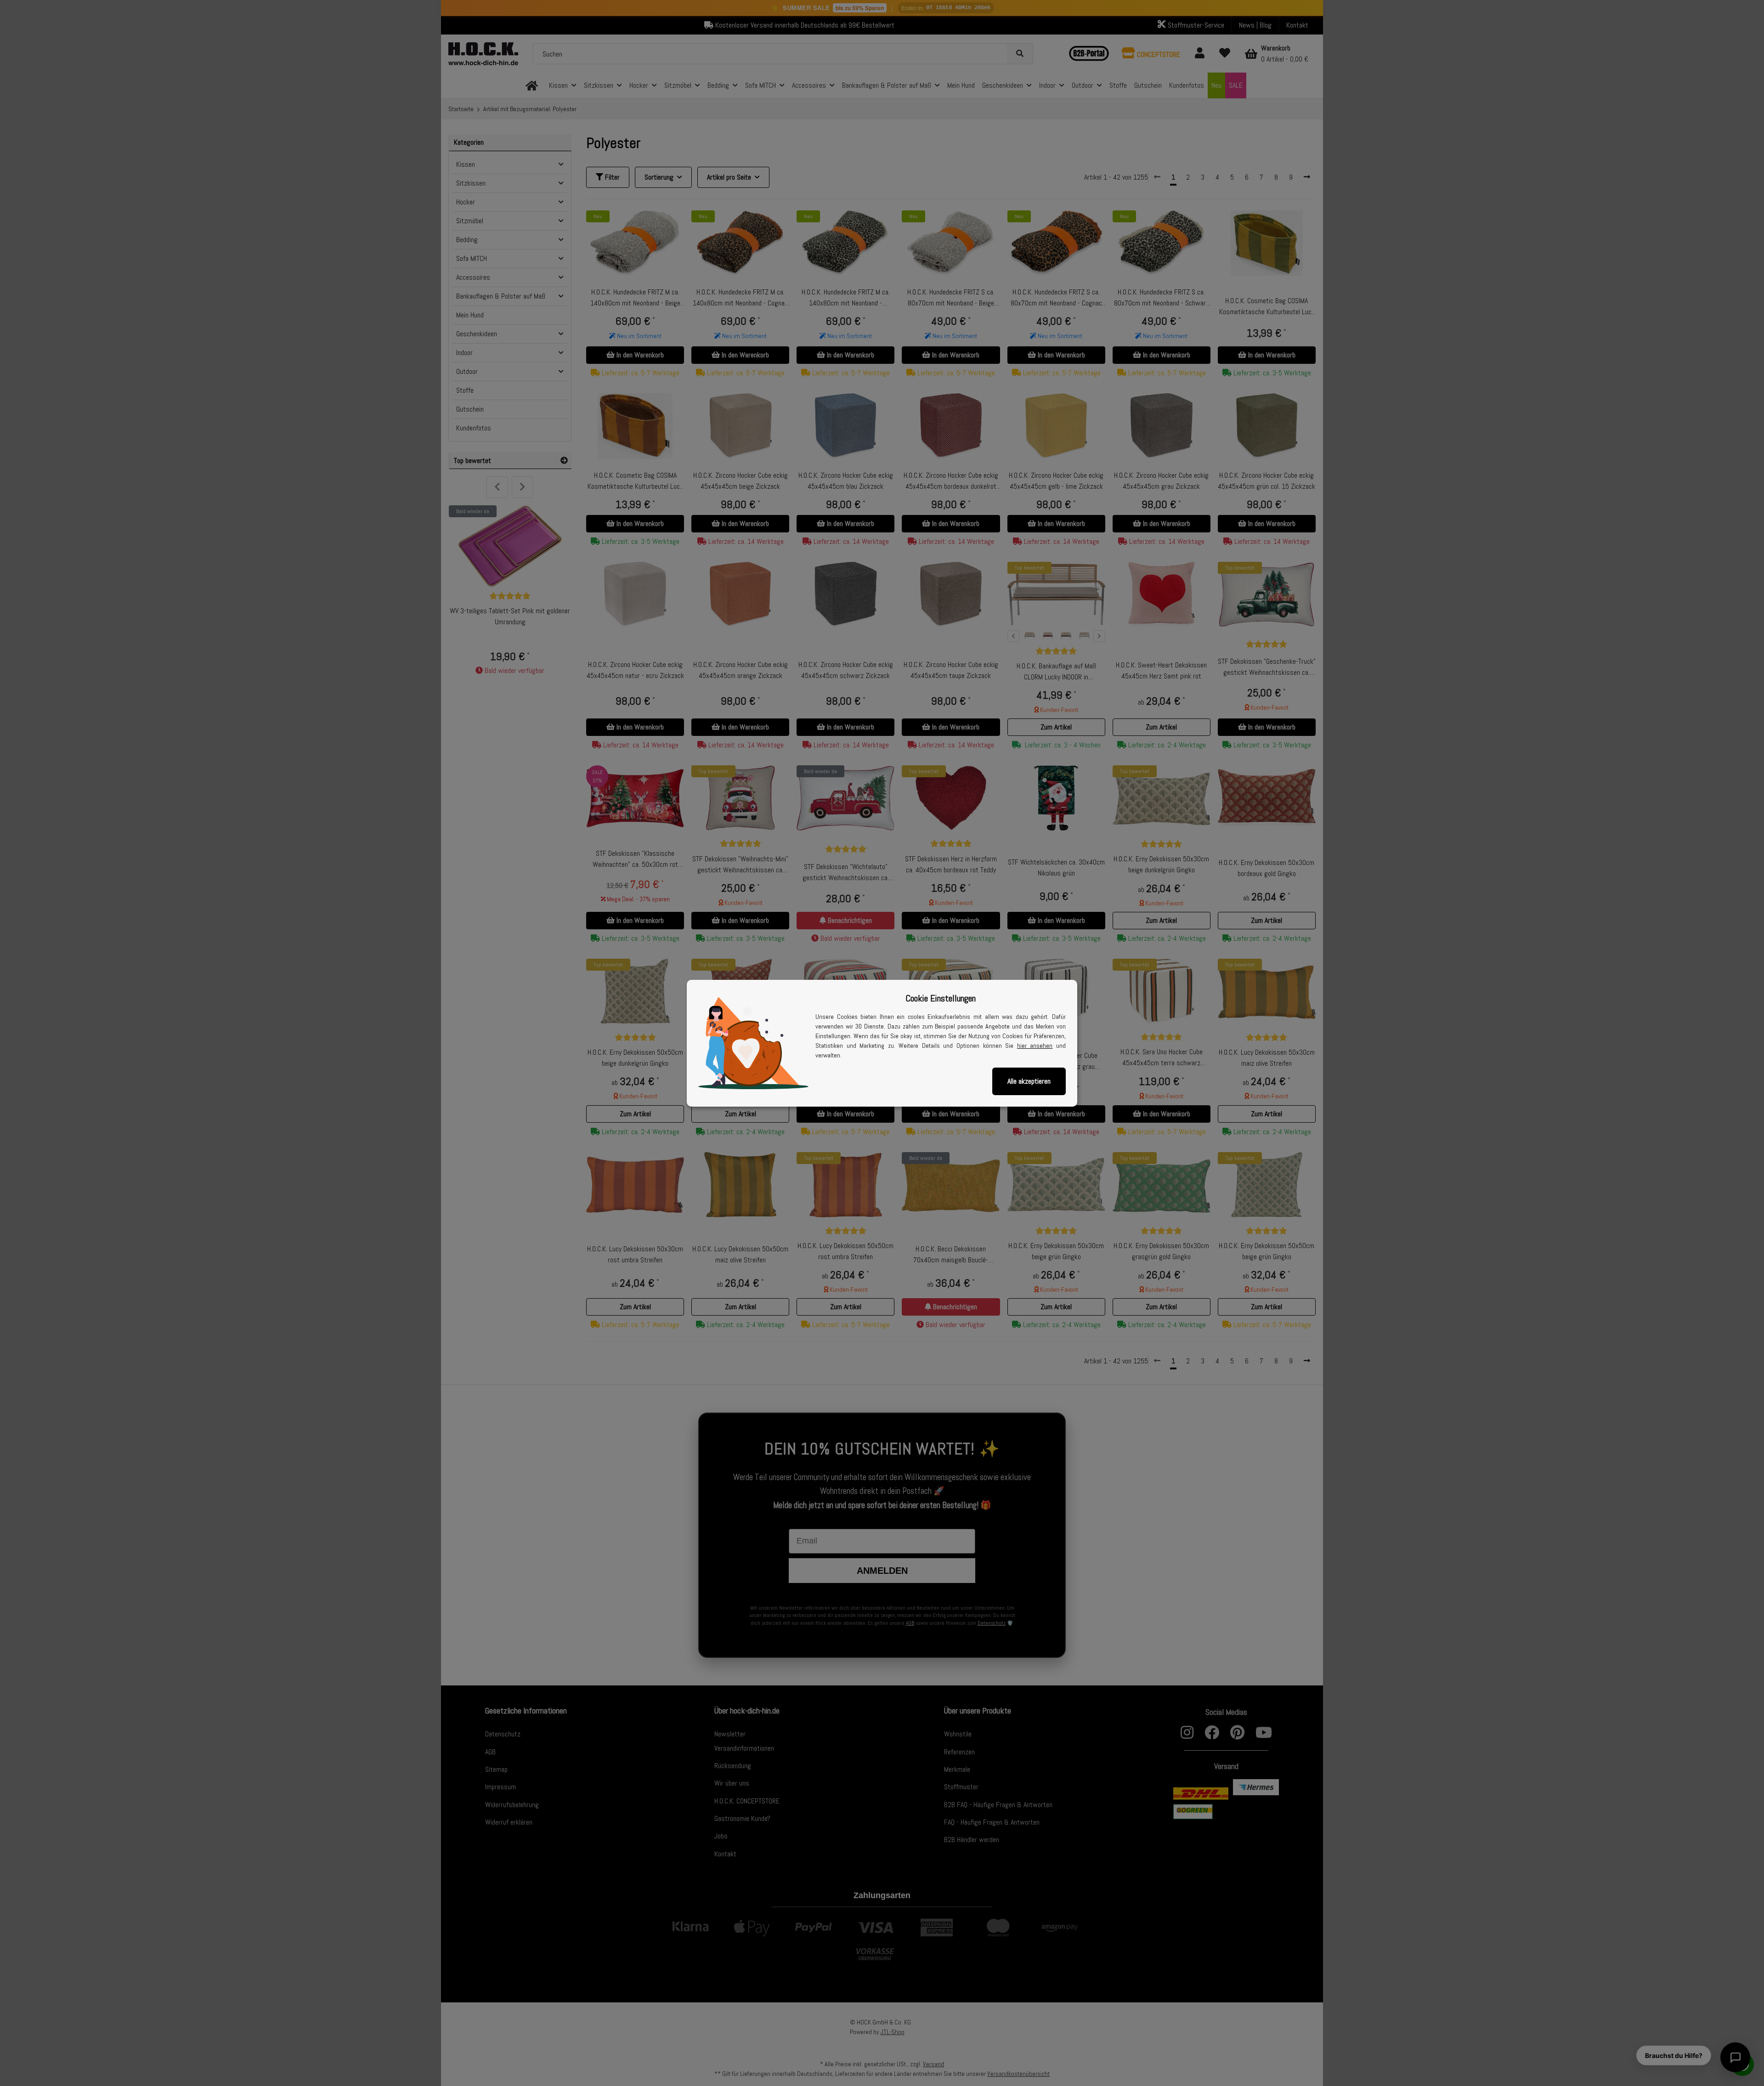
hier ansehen (1035, 1046)
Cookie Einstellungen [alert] (941, 998)
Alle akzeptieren (1029, 1081)
